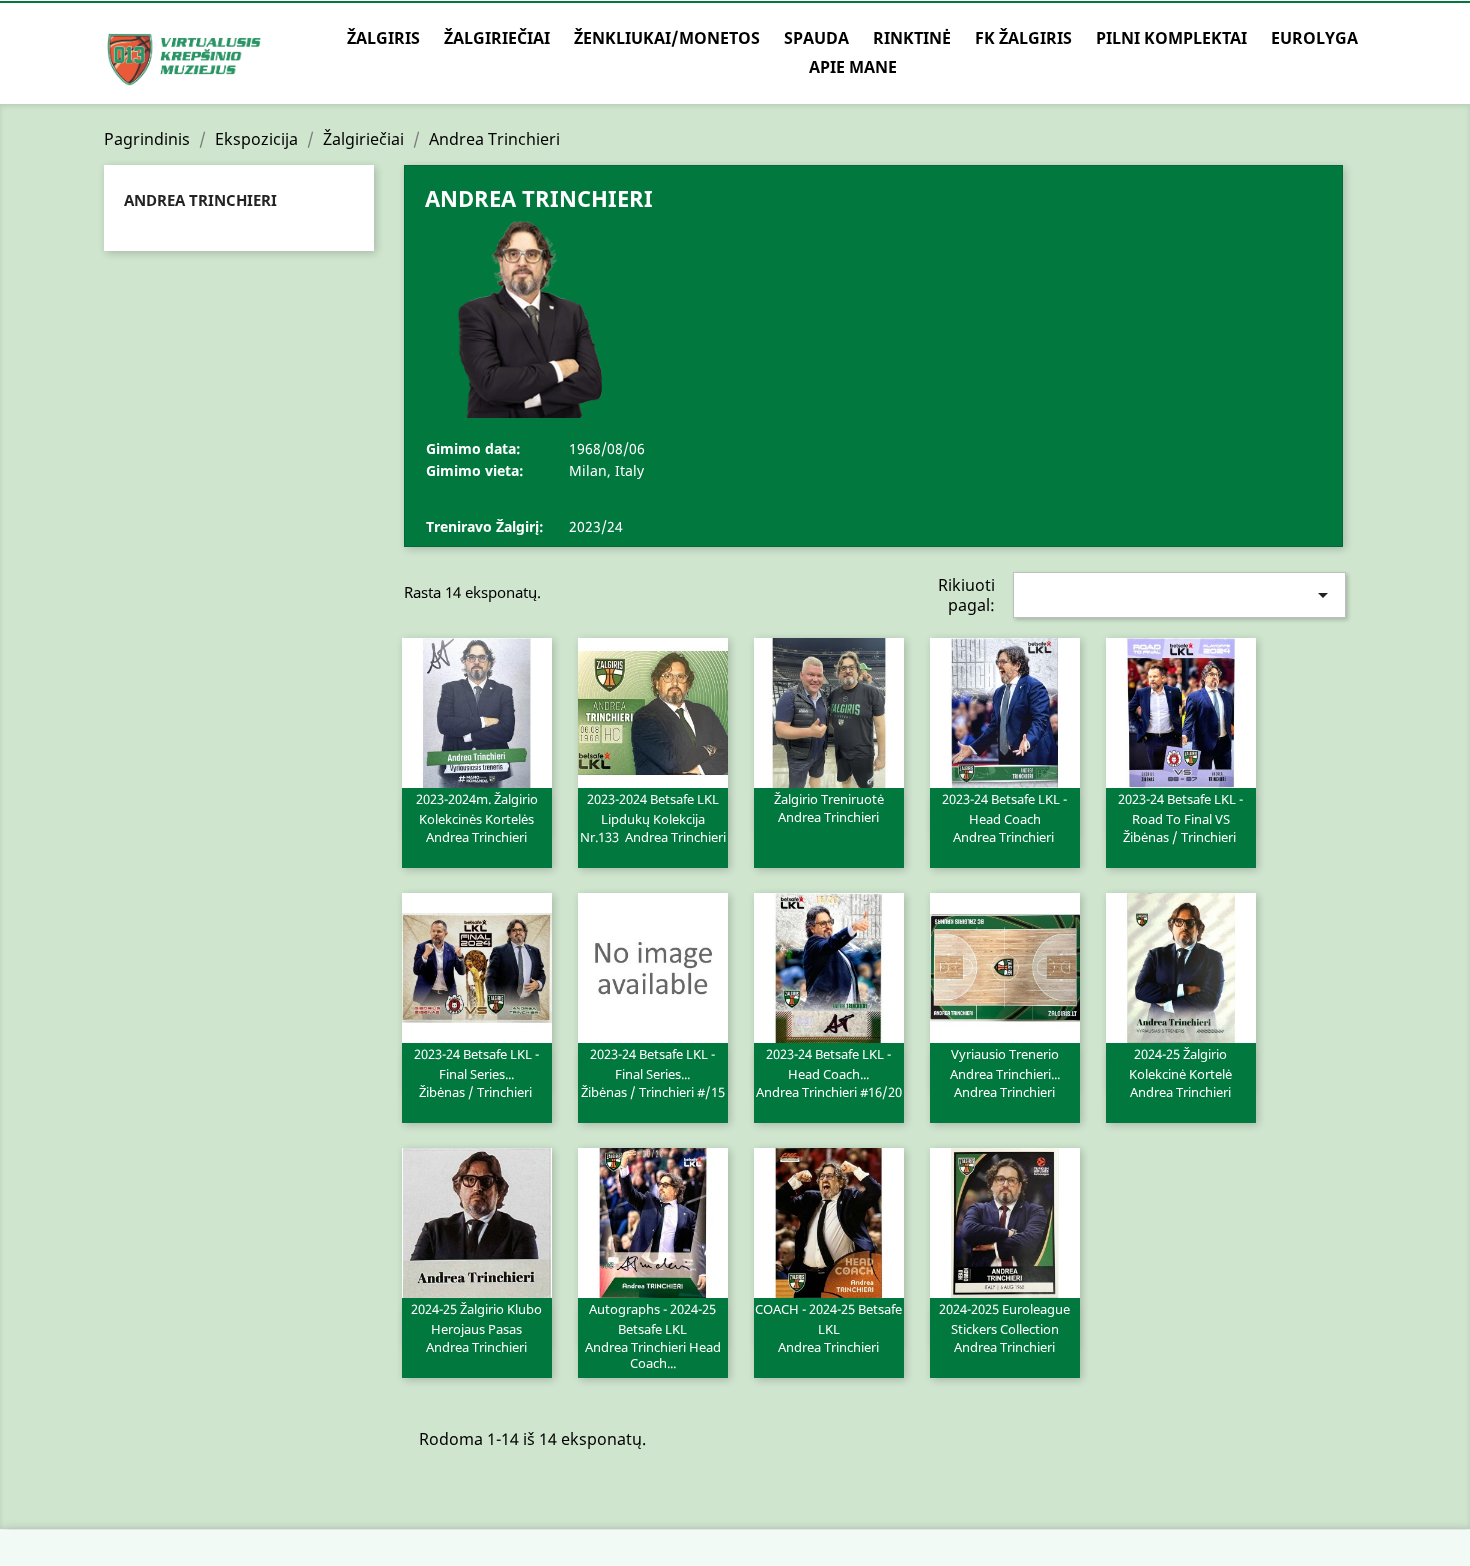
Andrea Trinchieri (200, 200)
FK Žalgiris (1023, 38)
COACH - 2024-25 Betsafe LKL (828, 1327)
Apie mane (853, 67)
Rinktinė (912, 38)
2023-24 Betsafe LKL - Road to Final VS (1180, 817)
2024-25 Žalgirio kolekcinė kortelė (1180, 1072)
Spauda (816, 38)
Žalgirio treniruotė (829, 807)
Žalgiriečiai (497, 38)
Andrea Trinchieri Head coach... (653, 1355)
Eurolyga (1314, 38)
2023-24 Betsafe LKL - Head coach (1004, 817)
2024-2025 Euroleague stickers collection (1004, 1327)
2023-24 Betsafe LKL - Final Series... (476, 1072)
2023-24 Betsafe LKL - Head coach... (829, 1072)
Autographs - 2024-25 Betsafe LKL (652, 1319)
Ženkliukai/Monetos (667, 38)
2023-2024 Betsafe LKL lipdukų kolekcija (653, 817)
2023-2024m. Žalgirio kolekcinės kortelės (477, 817)
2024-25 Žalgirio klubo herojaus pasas (476, 1327)
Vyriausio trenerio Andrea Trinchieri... (1005, 1072)
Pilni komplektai (1171, 38)
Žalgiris (383, 38)
